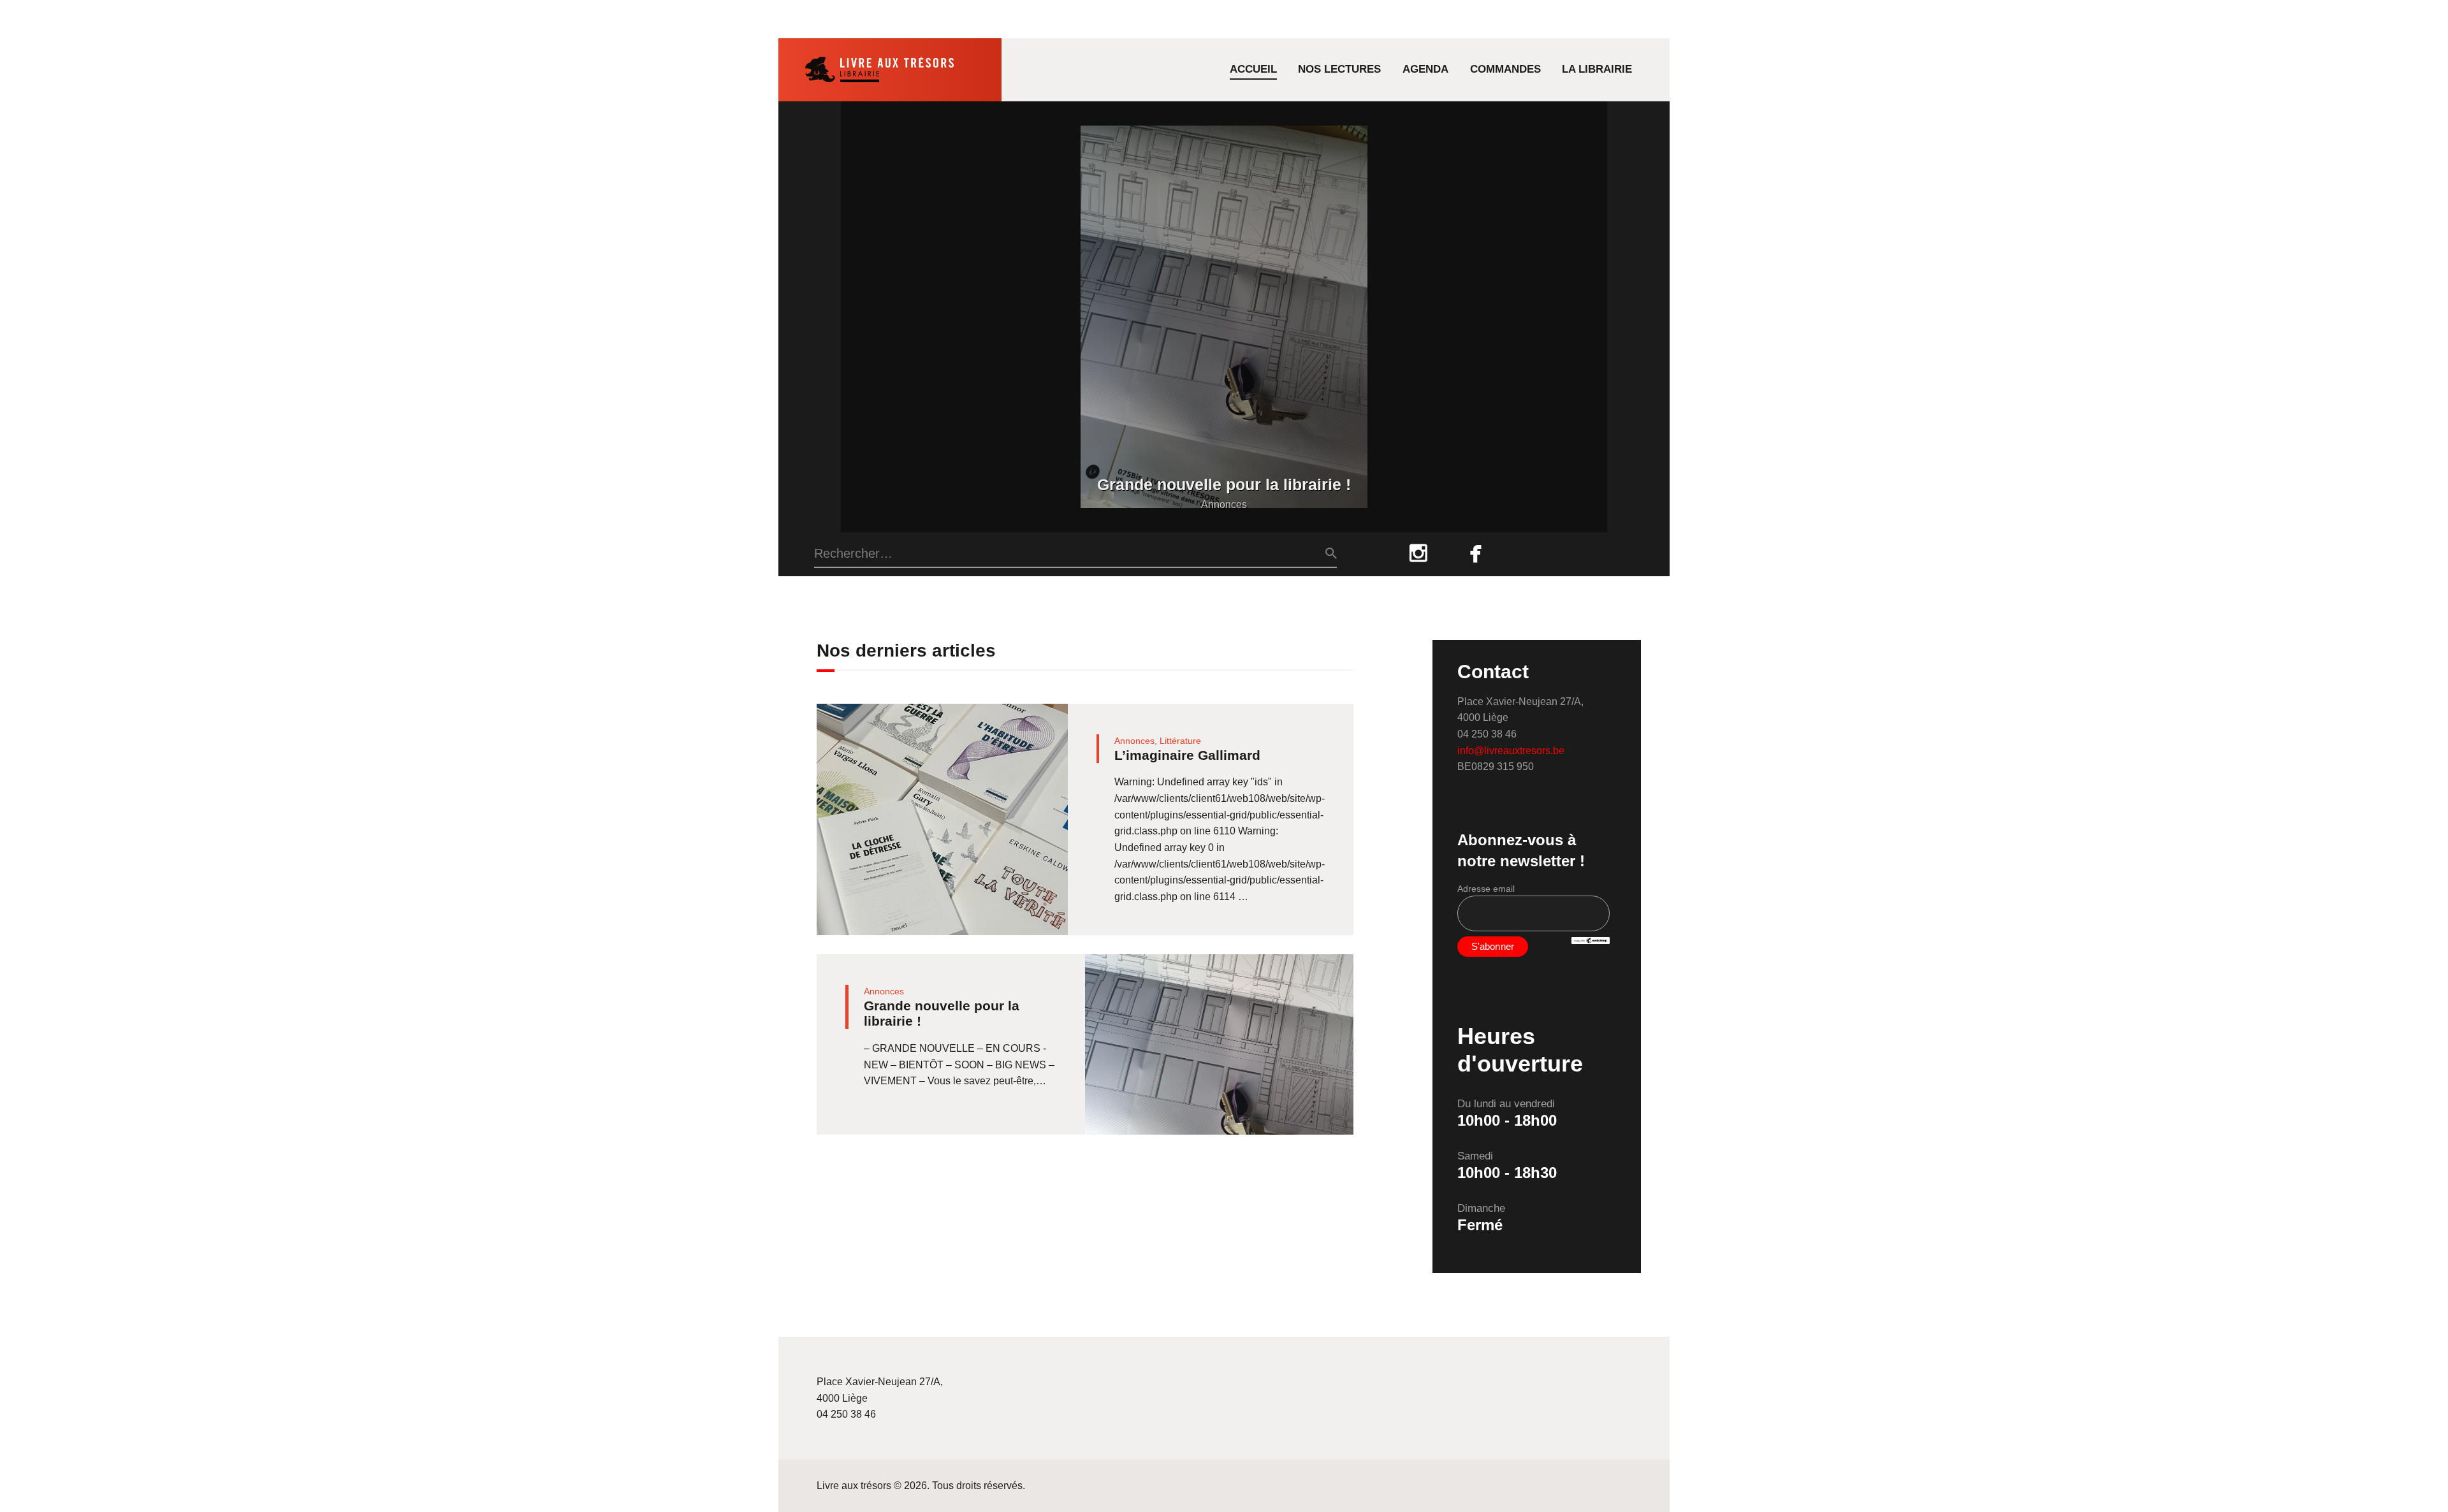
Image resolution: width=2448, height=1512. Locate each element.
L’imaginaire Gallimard (1187, 755)
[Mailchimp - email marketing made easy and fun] (1591, 944)
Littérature (1180, 741)
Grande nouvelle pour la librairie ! (1224, 485)
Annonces (1224, 505)
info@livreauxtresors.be (1511, 751)
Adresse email (1486, 889)
